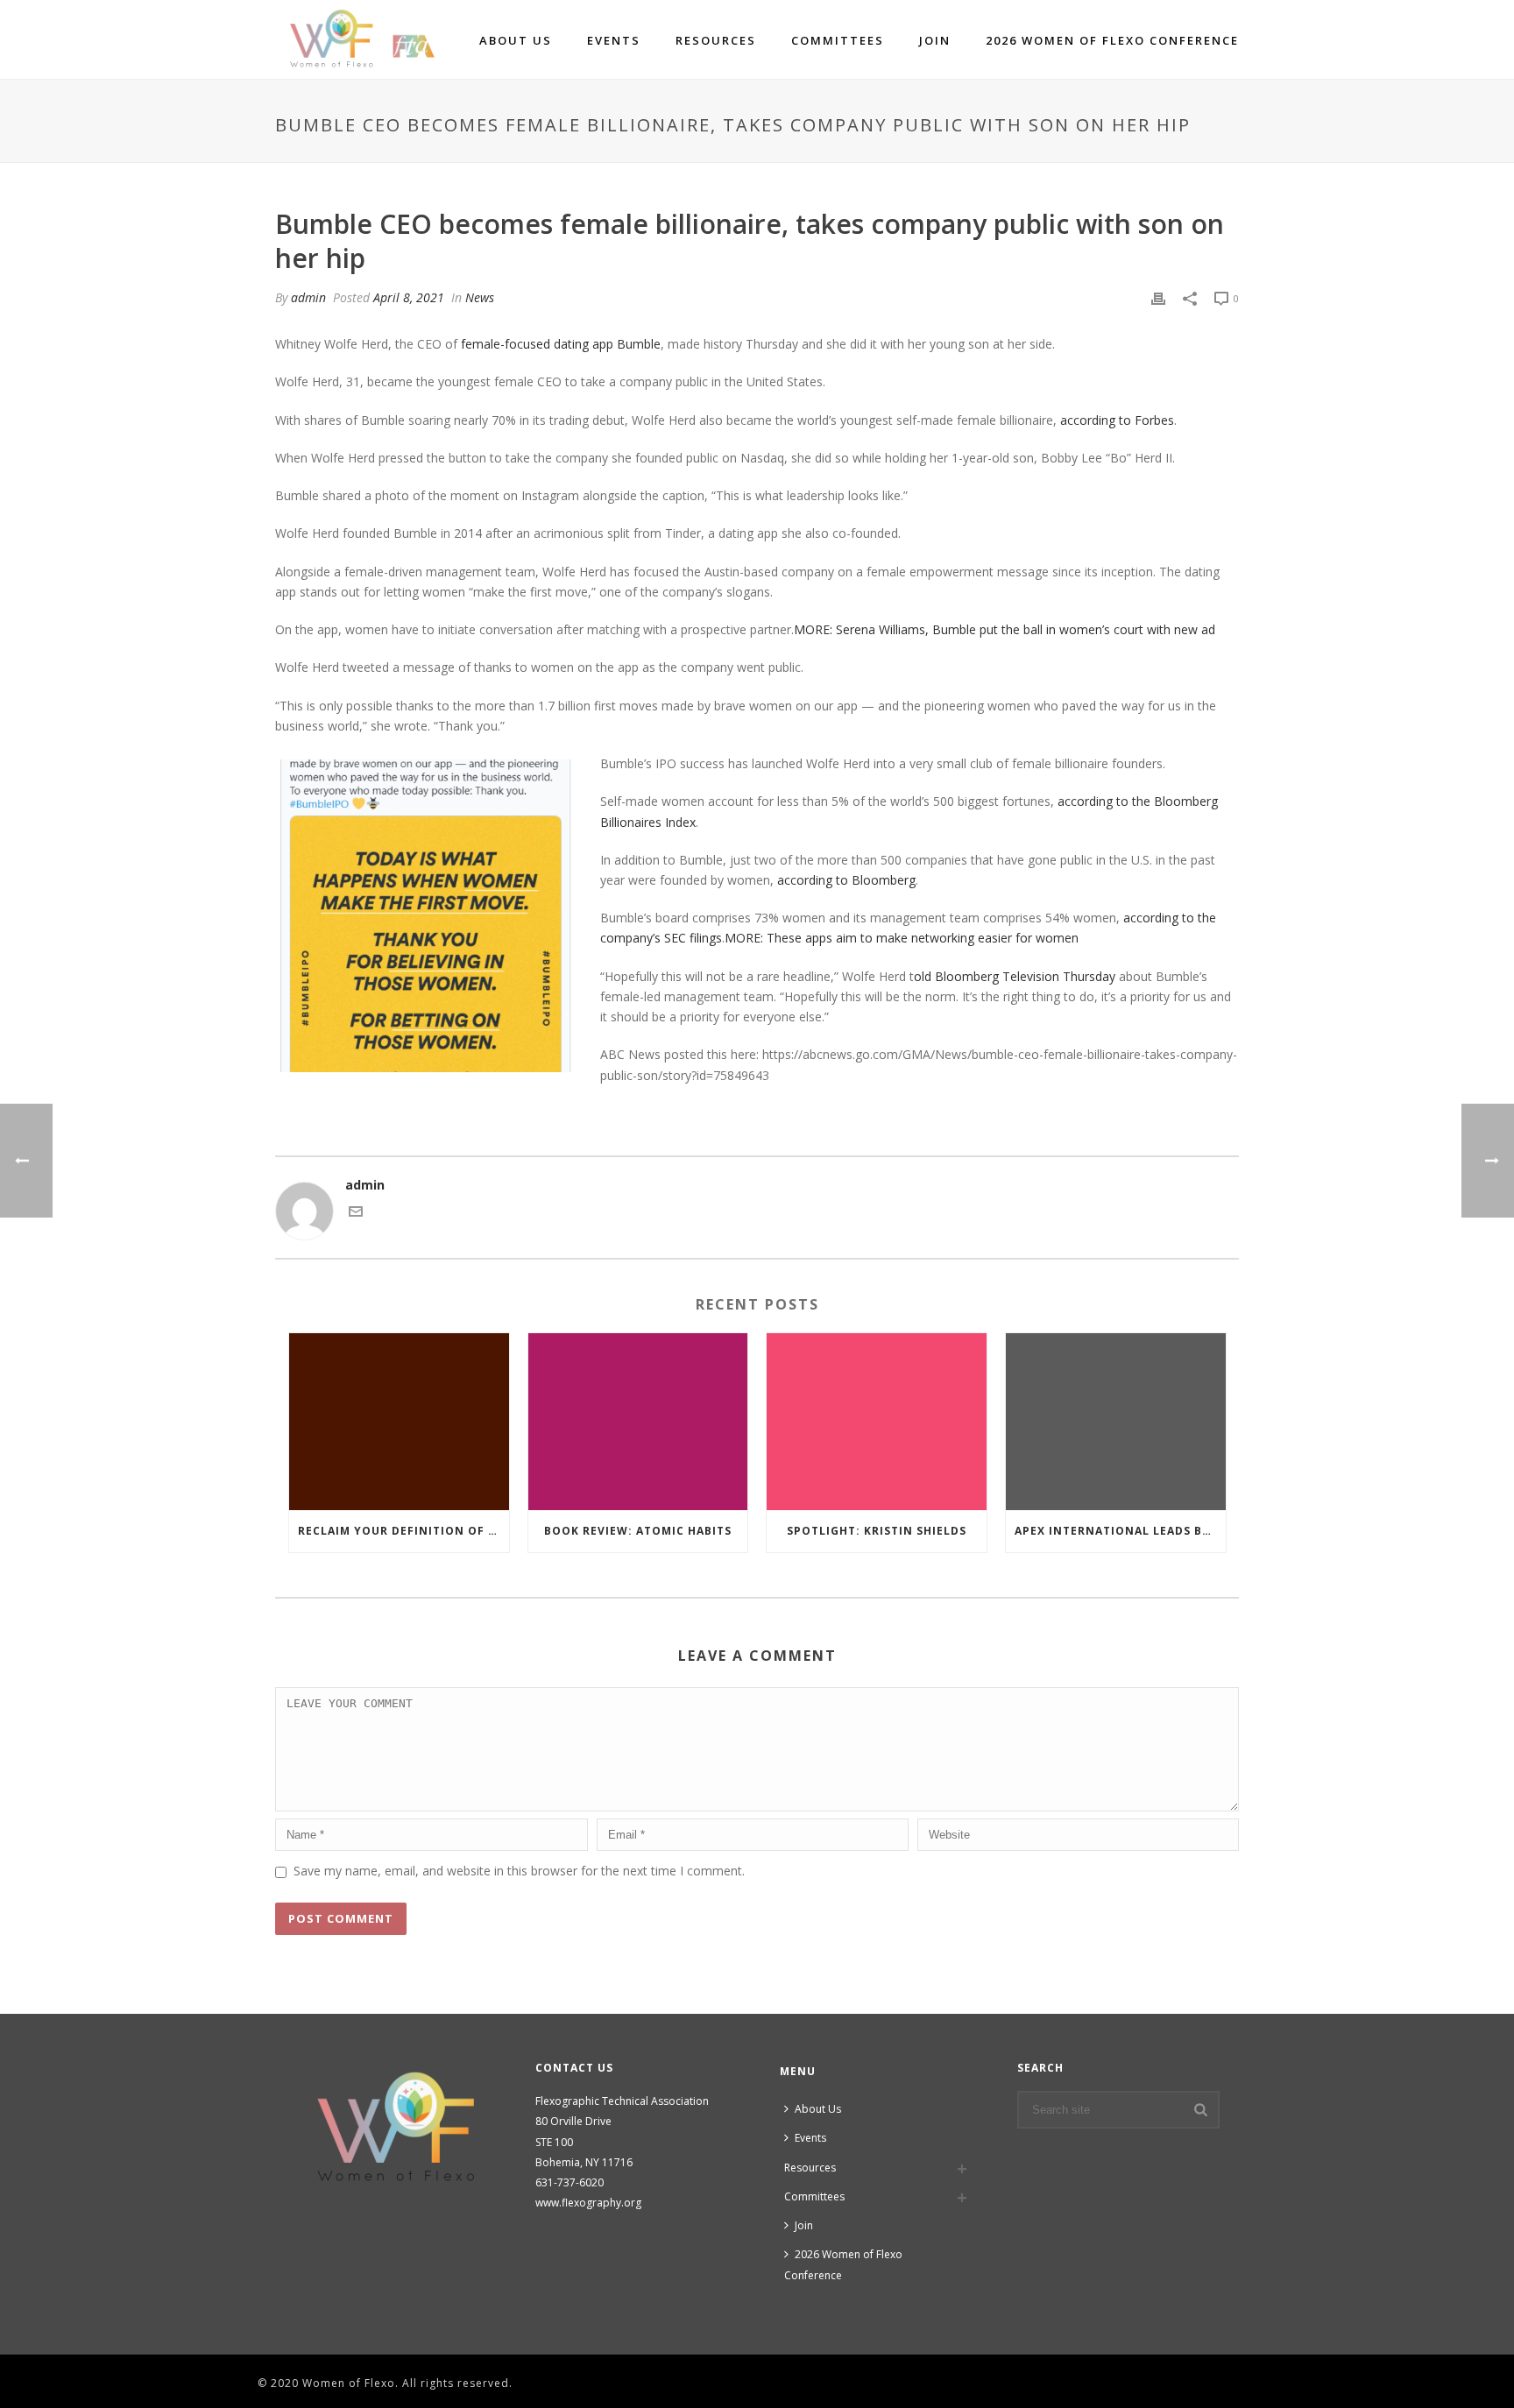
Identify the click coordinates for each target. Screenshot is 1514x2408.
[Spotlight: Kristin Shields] (877, 1421)
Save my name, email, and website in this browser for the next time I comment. (519, 1871)
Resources (716, 40)
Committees (838, 40)
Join (935, 40)
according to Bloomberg (846, 880)
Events (614, 40)
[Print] (1158, 297)
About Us (516, 40)
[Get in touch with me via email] (356, 1214)
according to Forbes (1117, 420)
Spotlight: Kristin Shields (877, 1531)
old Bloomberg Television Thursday (1015, 976)
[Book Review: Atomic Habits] (638, 1421)
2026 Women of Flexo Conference (1112, 40)
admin (308, 297)
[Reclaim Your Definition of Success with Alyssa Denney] (399, 1421)
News (480, 297)
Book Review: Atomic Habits (638, 1531)
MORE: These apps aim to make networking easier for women (902, 938)
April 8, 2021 (409, 297)
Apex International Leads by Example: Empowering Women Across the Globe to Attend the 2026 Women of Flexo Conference (1120, 1531)
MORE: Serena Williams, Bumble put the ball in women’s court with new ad (1005, 629)
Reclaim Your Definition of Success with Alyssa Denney (403, 1531)
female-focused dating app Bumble (561, 344)
